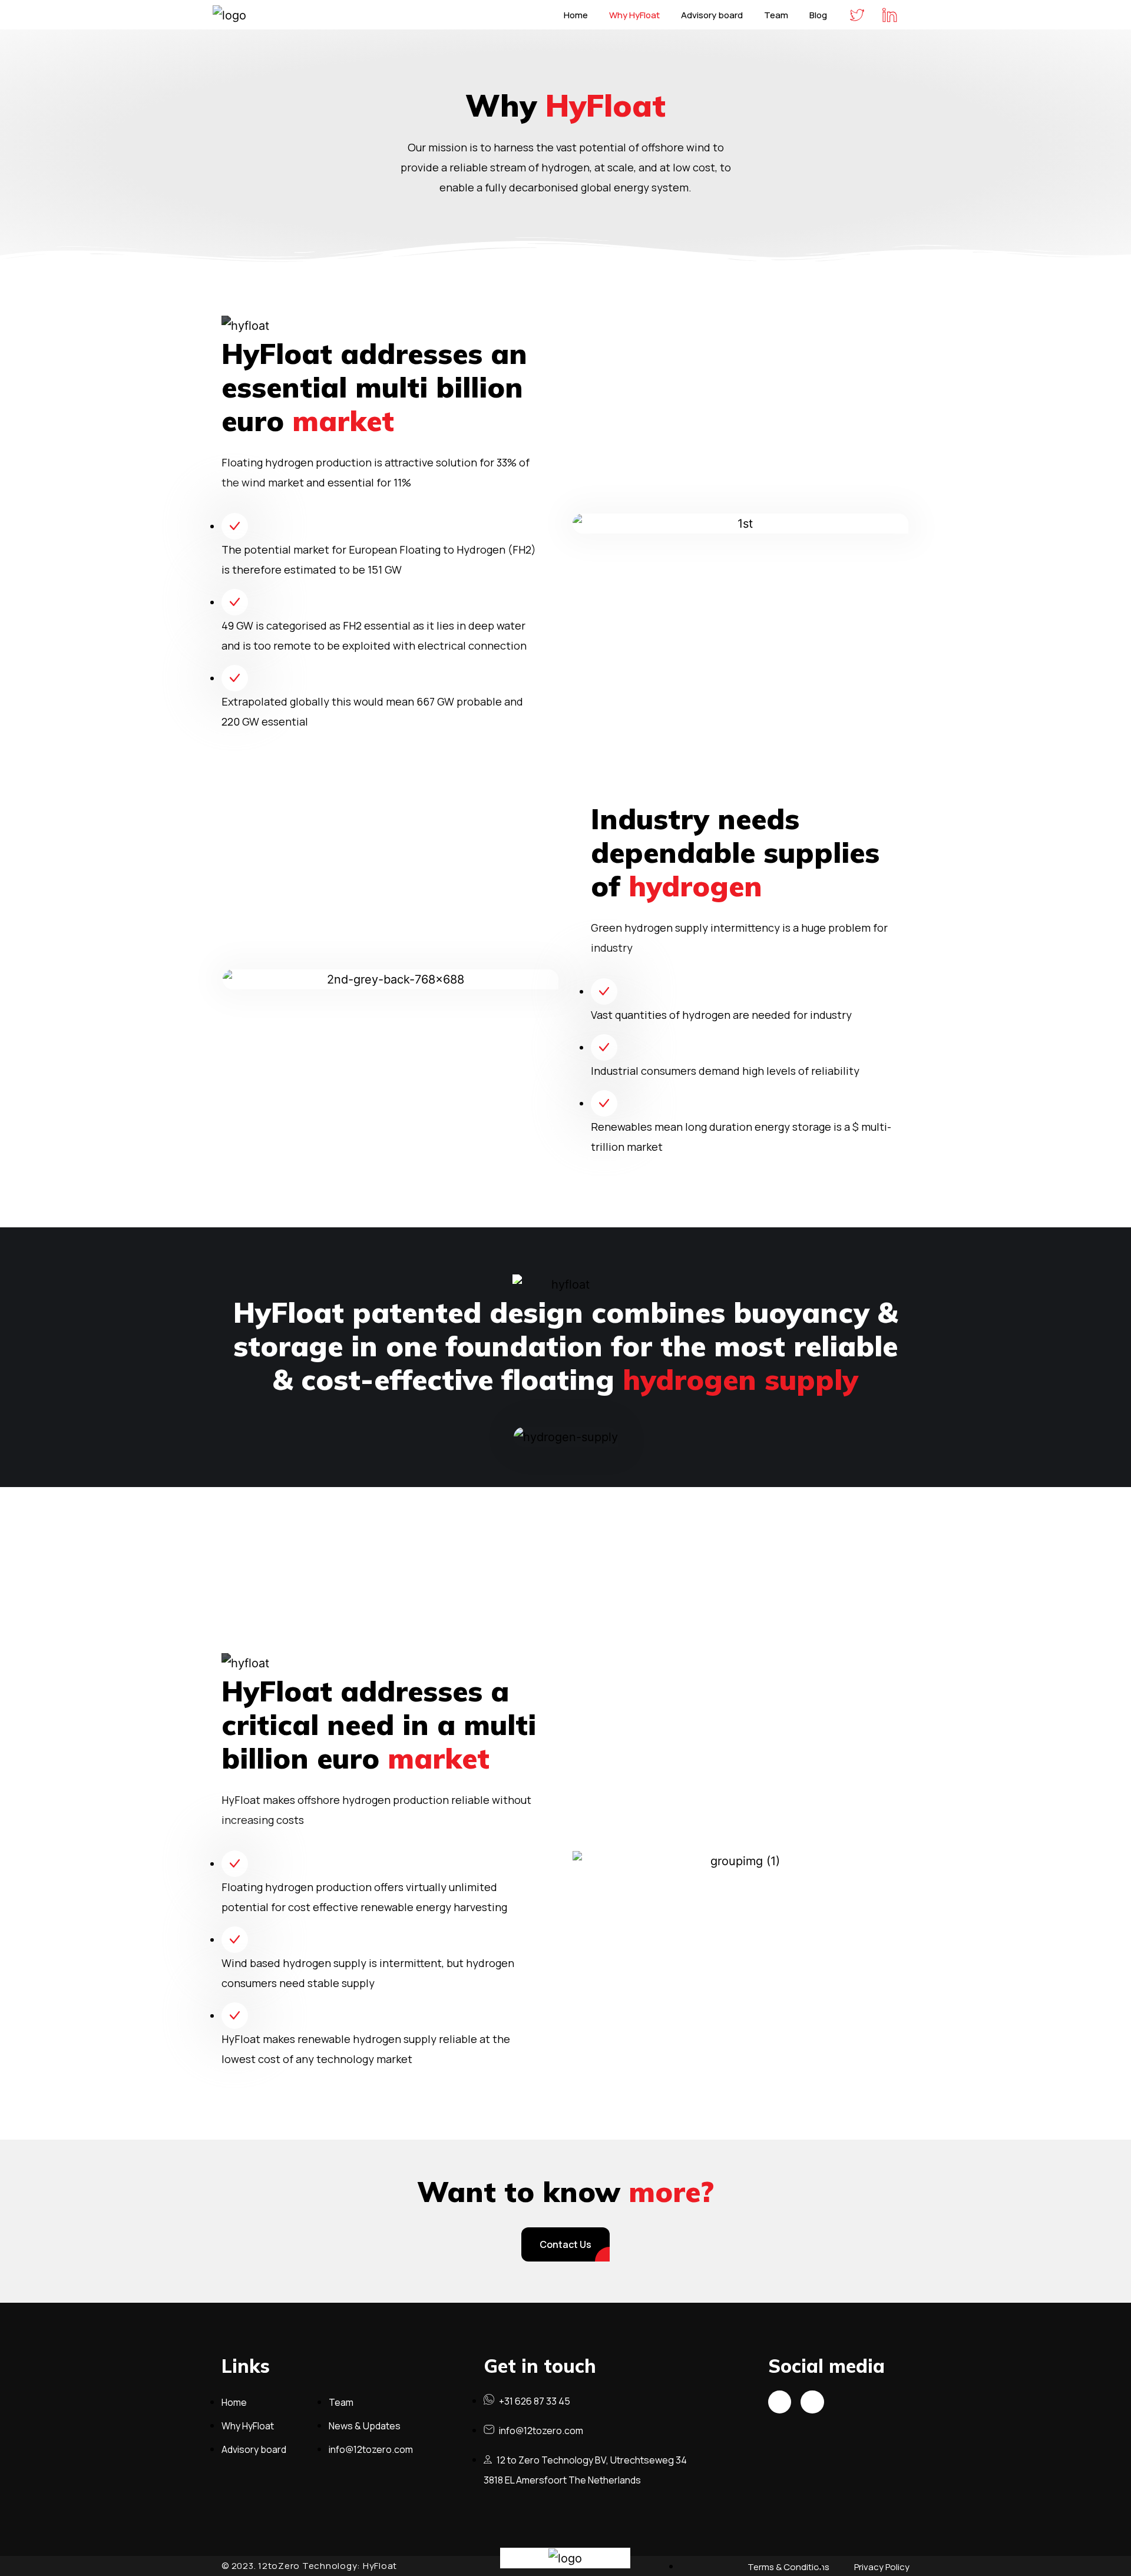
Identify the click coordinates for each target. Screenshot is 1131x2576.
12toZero (279, 2566)
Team (776, 15)
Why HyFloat (634, 15)
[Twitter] (780, 2402)
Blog (818, 15)
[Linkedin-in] (812, 2402)
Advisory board (712, 15)
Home (576, 15)
